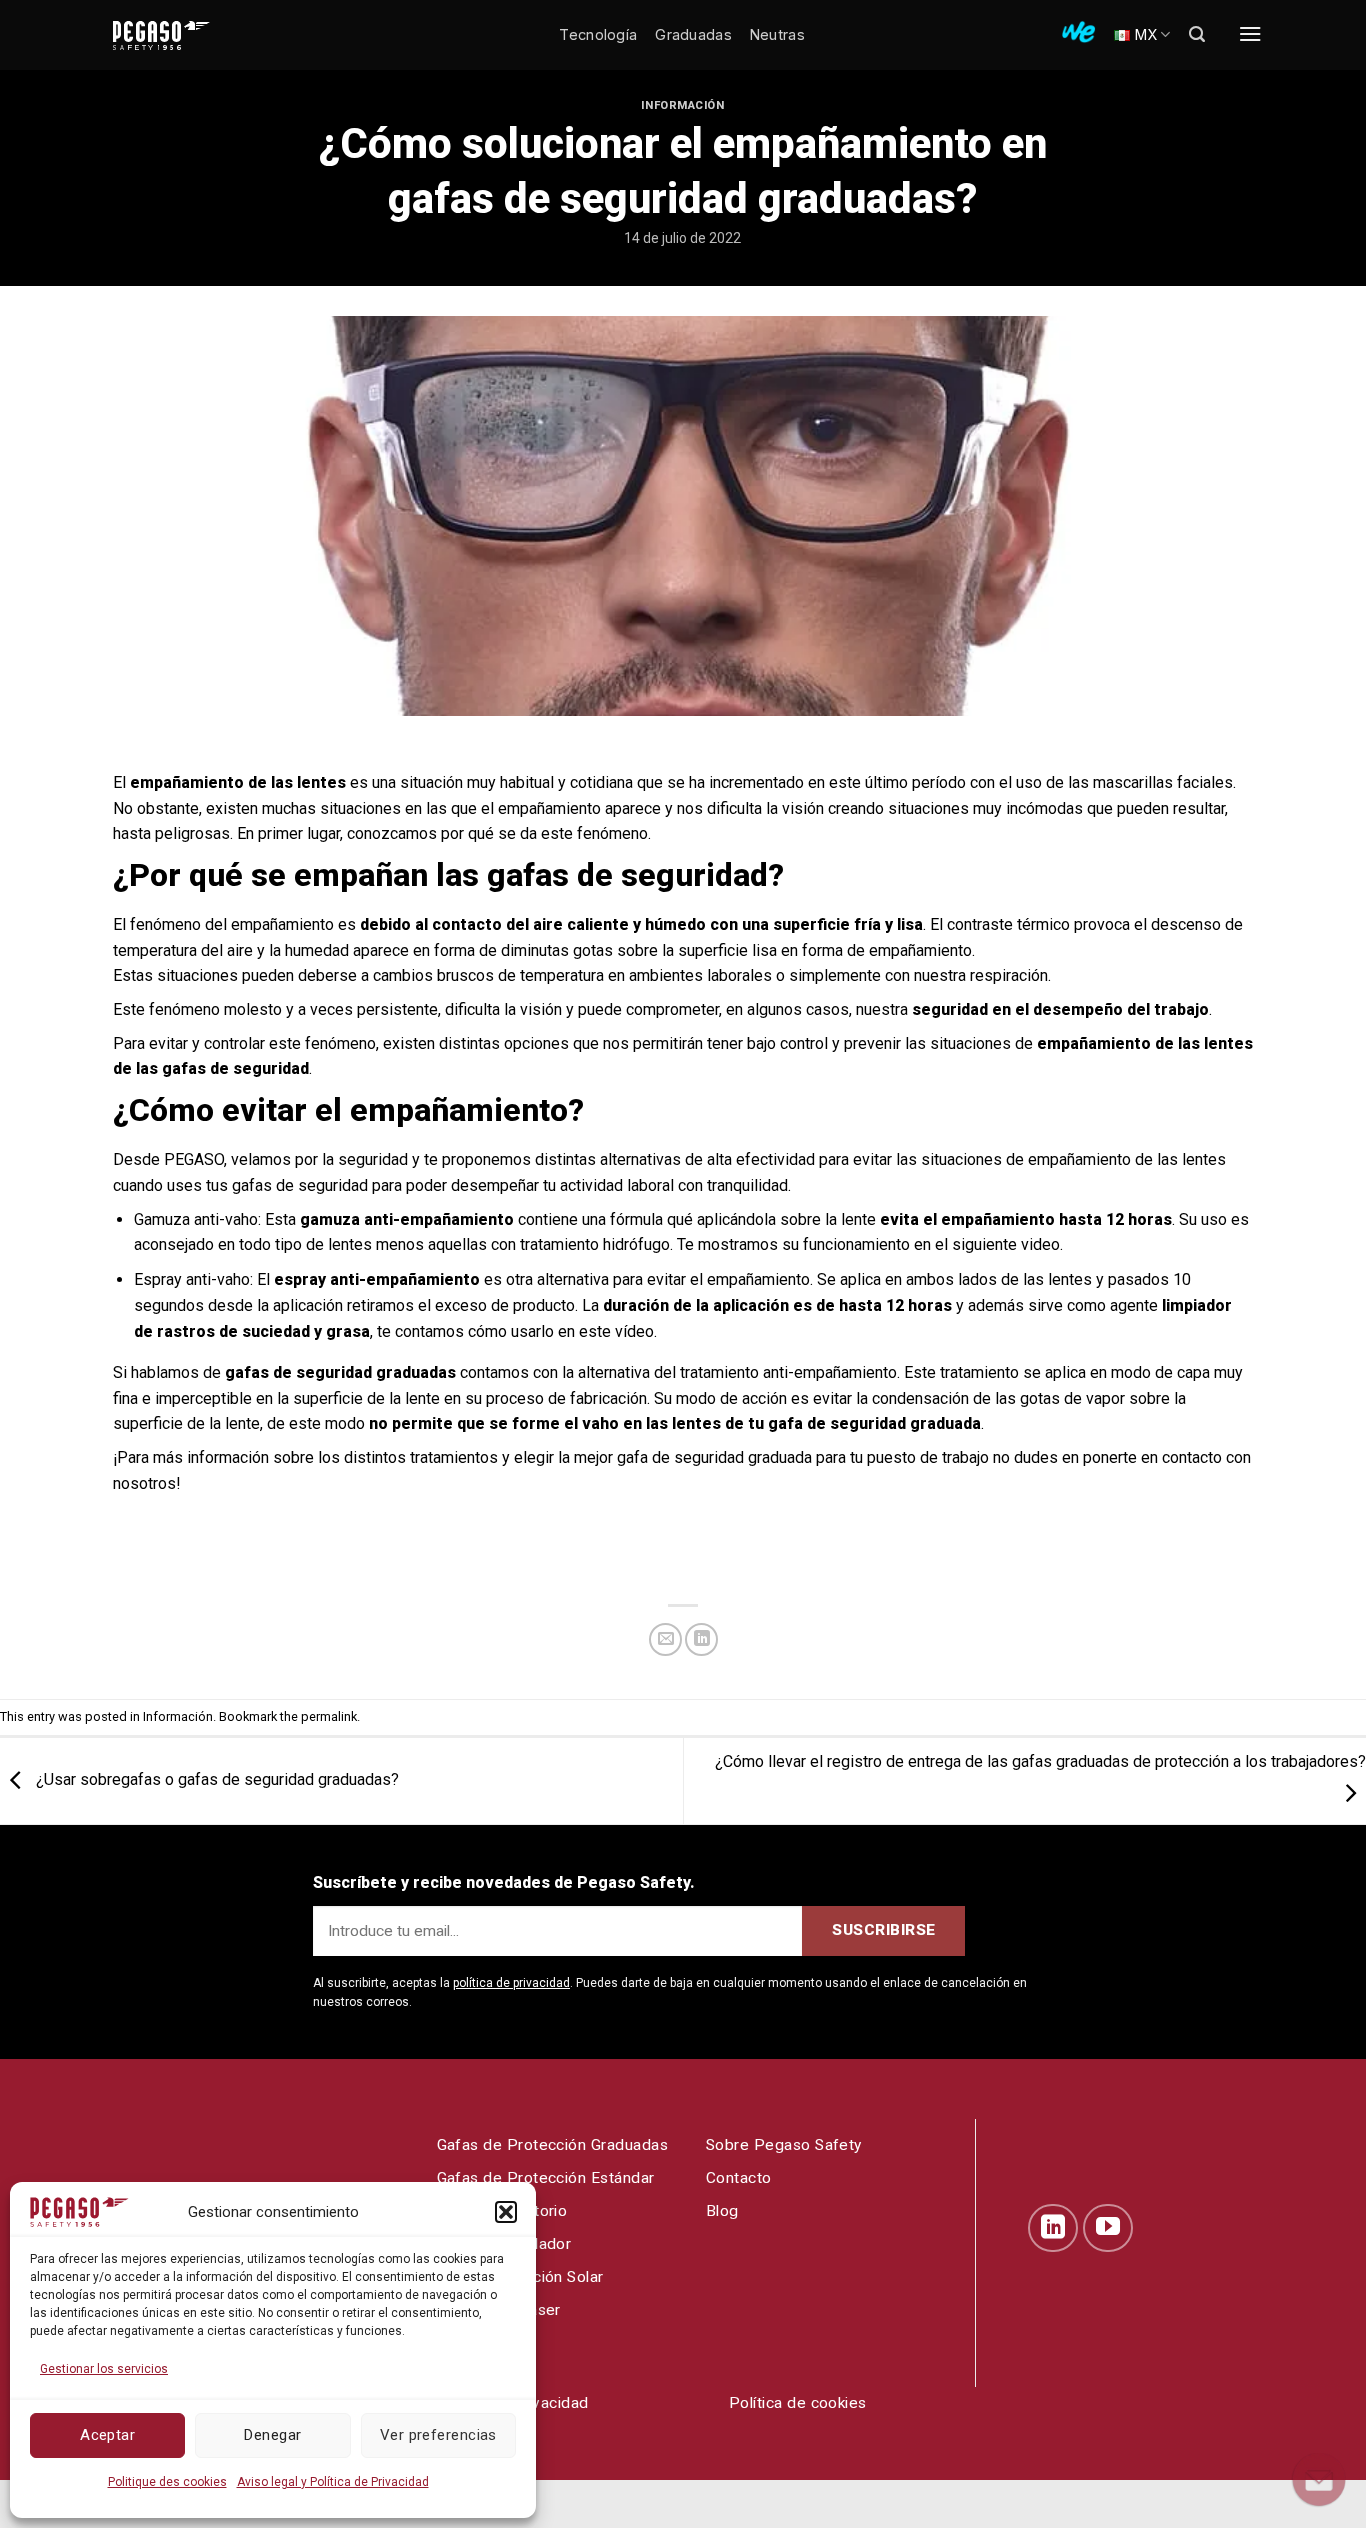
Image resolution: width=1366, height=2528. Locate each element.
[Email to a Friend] (665, 1639)
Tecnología (598, 34)
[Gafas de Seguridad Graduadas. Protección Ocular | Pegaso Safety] (193, 35)
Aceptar (107, 2435)
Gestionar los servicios (104, 2369)
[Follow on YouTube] (1108, 2228)
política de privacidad (511, 1983)
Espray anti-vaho (192, 1279)
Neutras (777, 34)
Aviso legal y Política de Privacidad (333, 2482)
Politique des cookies (167, 2482)
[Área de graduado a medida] (1078, 32)
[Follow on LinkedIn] (1053, 2228)
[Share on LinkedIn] (701, 1639)
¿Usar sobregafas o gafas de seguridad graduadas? (215, 1779)
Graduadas (693, 34)
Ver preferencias (438, 2435)
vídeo (634, 1331)
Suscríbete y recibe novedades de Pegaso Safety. (504, 1882)
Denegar (272, 2435)
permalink (329, 1716)
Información (682, 105)
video (1040, 1244)
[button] (506, 2212)
